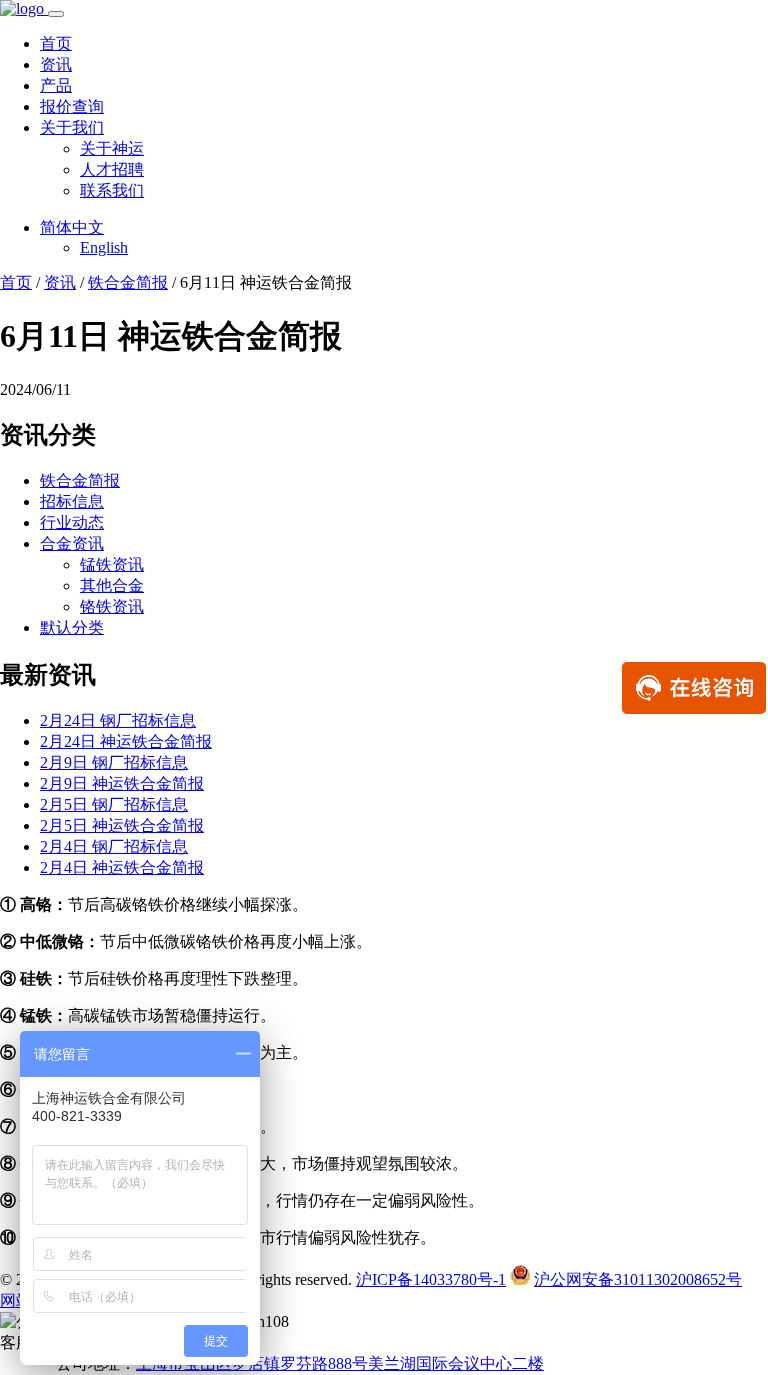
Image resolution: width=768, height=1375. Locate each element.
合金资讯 (72, 543)
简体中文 (72, 227)
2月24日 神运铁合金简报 (126, 741)
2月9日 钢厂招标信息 (114, 762)
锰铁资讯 (112, 564)
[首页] (24, 8)
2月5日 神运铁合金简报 (122, 825)
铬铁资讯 (112, 606)
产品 (56, 85)
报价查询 (72, 106)
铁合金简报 (128, 282)
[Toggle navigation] (56, 14)
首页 (56, 43)
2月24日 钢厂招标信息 (118, 720)
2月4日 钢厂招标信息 (114, 846)
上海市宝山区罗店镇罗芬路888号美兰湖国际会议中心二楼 (340, 1363)
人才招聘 (112, 169)
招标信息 (72, 501)
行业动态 (72, 522)
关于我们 (72, 127)
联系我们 (112, 190)
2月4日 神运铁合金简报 (122, 867)
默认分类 (72, 627)
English (104, 247)
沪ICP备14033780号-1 (431, 1279)
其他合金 (112, 585)
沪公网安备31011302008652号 (638, 1279)
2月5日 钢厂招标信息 (114, 804)
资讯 (56, 64)
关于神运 (112, 148)
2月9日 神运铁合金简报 (122, 783)
